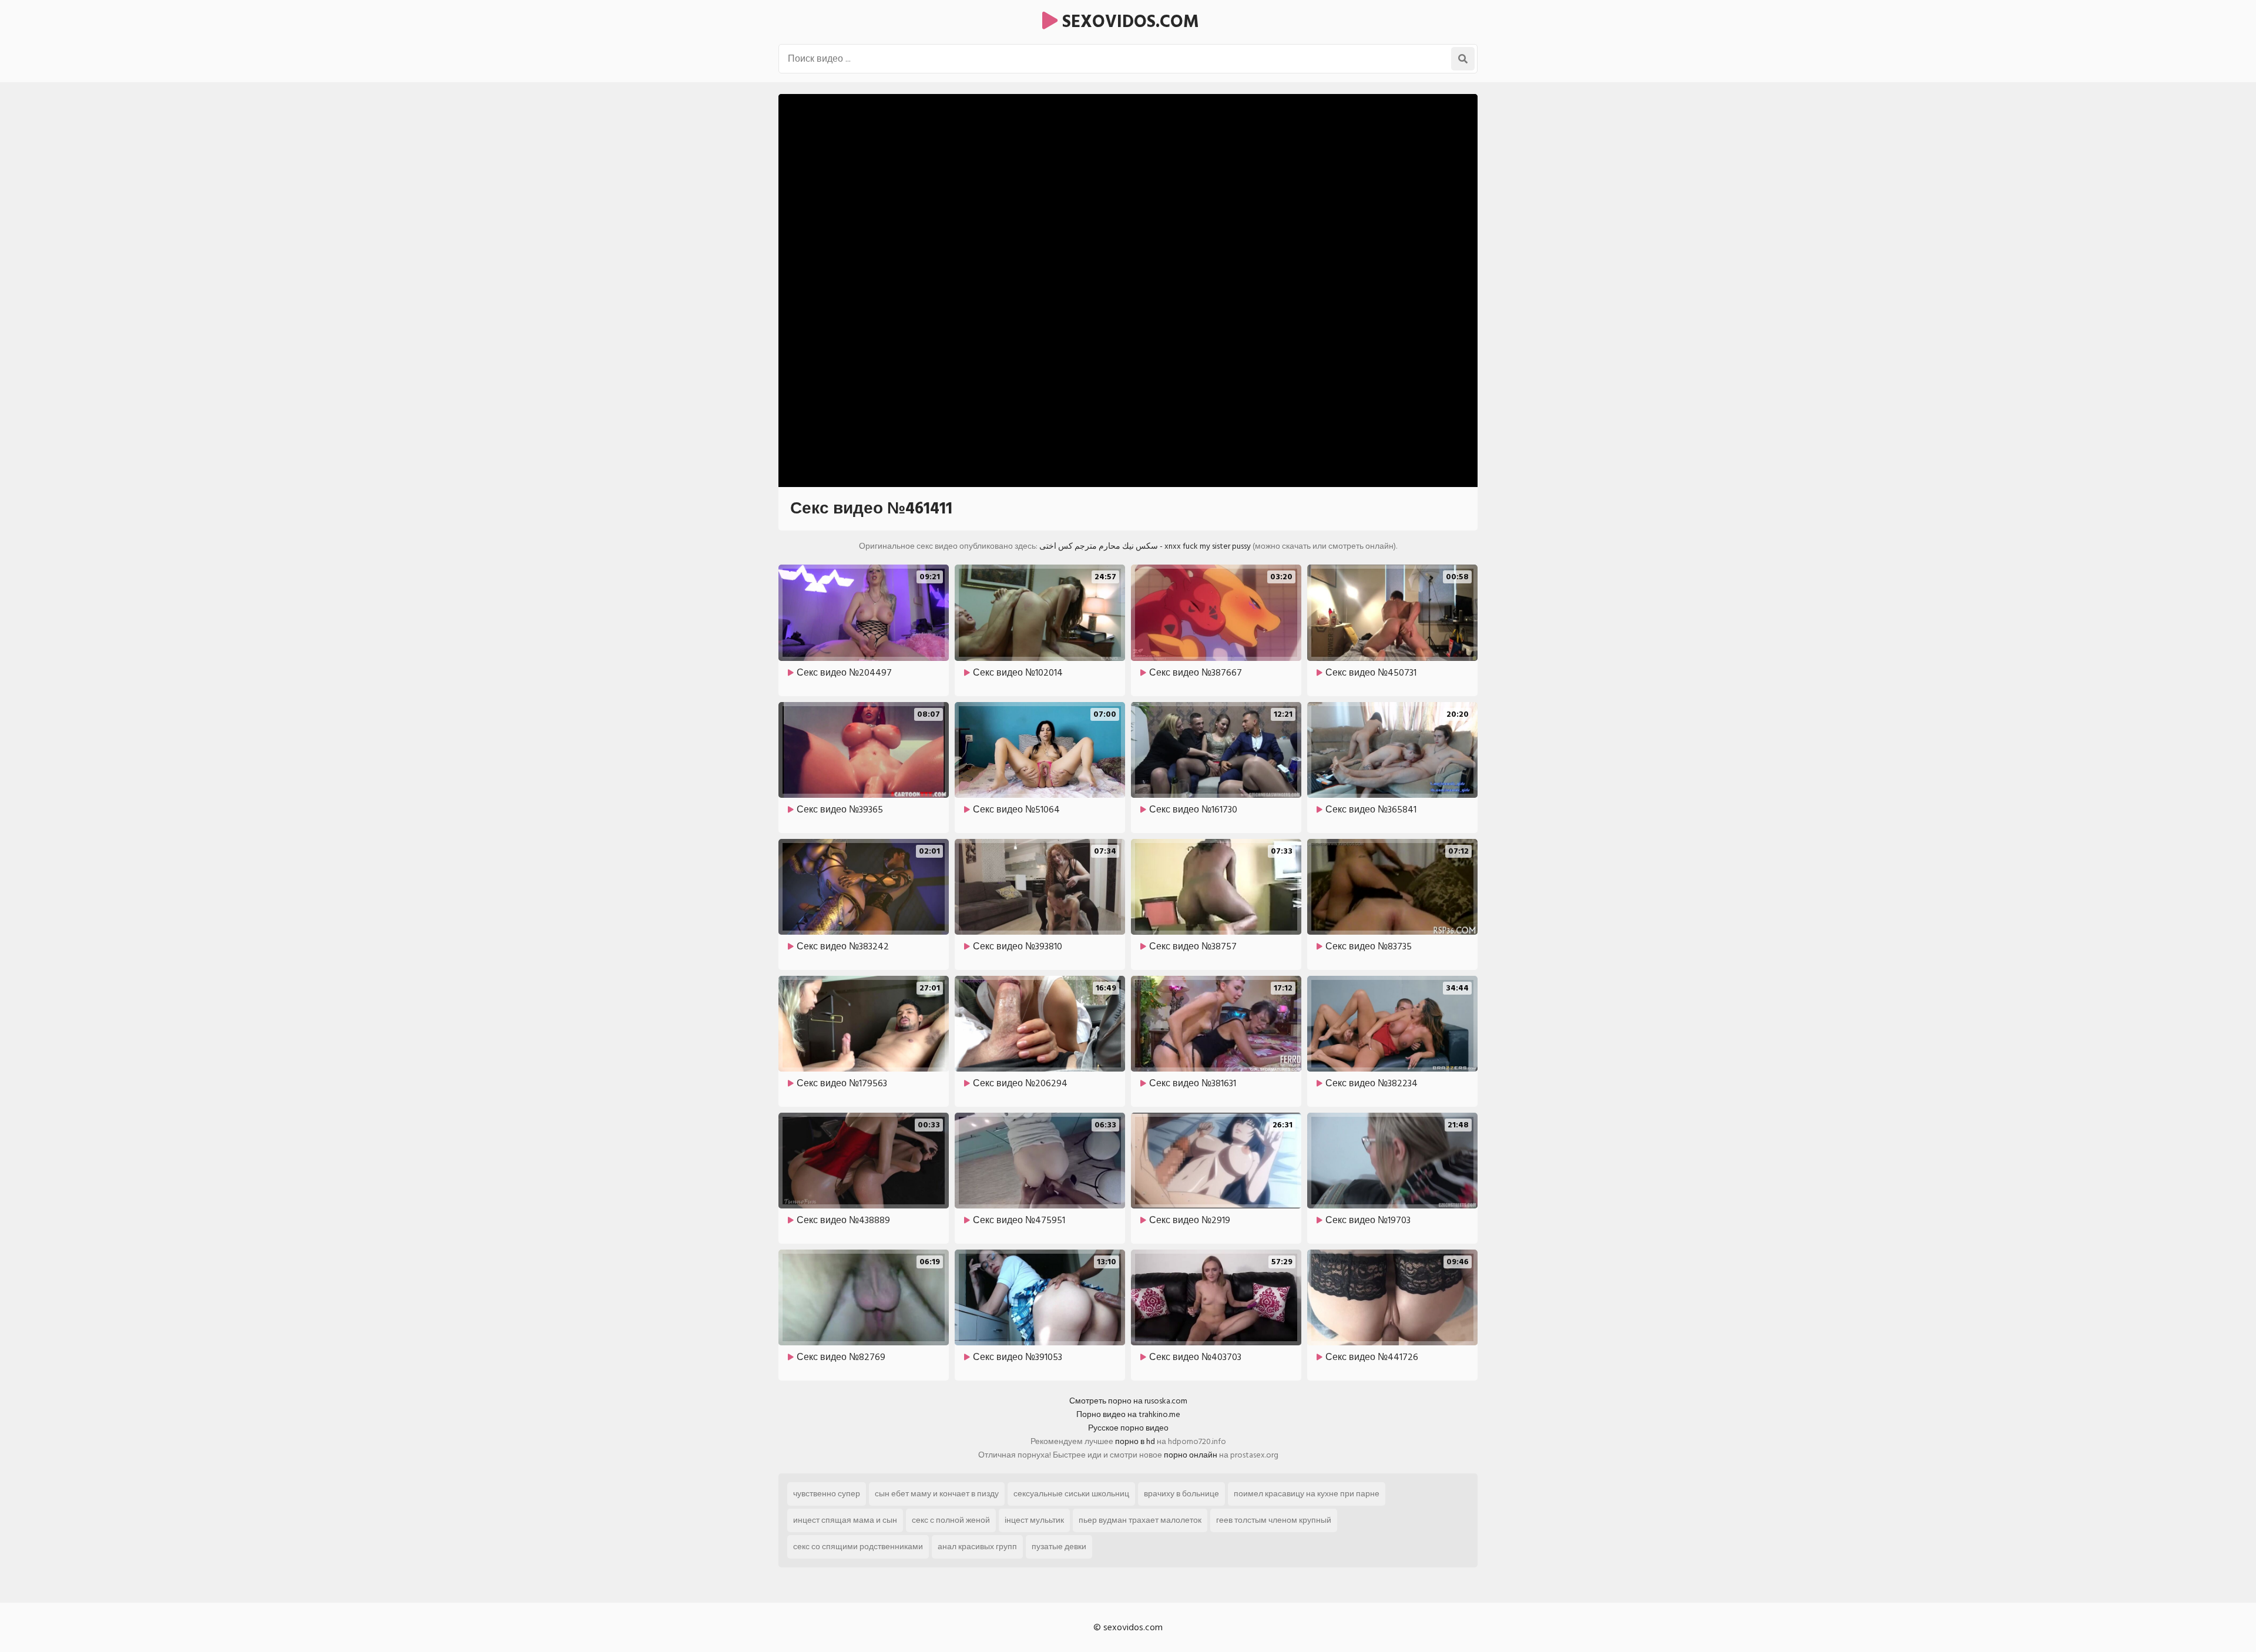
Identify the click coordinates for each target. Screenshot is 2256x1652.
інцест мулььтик (1034, 1520)
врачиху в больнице (1181, 1494)
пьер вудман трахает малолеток (1140, 1520)
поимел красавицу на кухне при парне (1307, 1494)
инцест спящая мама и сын (845, 1520)
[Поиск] (1463, 59)
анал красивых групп (977, 1547)
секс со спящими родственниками (858, 1547)
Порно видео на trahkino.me (1128, 1414)
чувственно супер (827, 1494)
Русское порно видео (1128, 1428)
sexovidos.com (1128, 22)
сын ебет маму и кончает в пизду (937, 1494)
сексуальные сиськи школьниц (1071, 1494)
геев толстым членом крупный (1274, 1520)
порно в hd (1135, 1441)
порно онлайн (1191, 1455)
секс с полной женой (951, 1520)
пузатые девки (1059, 1547)
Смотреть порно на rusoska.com (1128, 1401)
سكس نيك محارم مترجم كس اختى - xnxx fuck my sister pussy (1145, 546)
